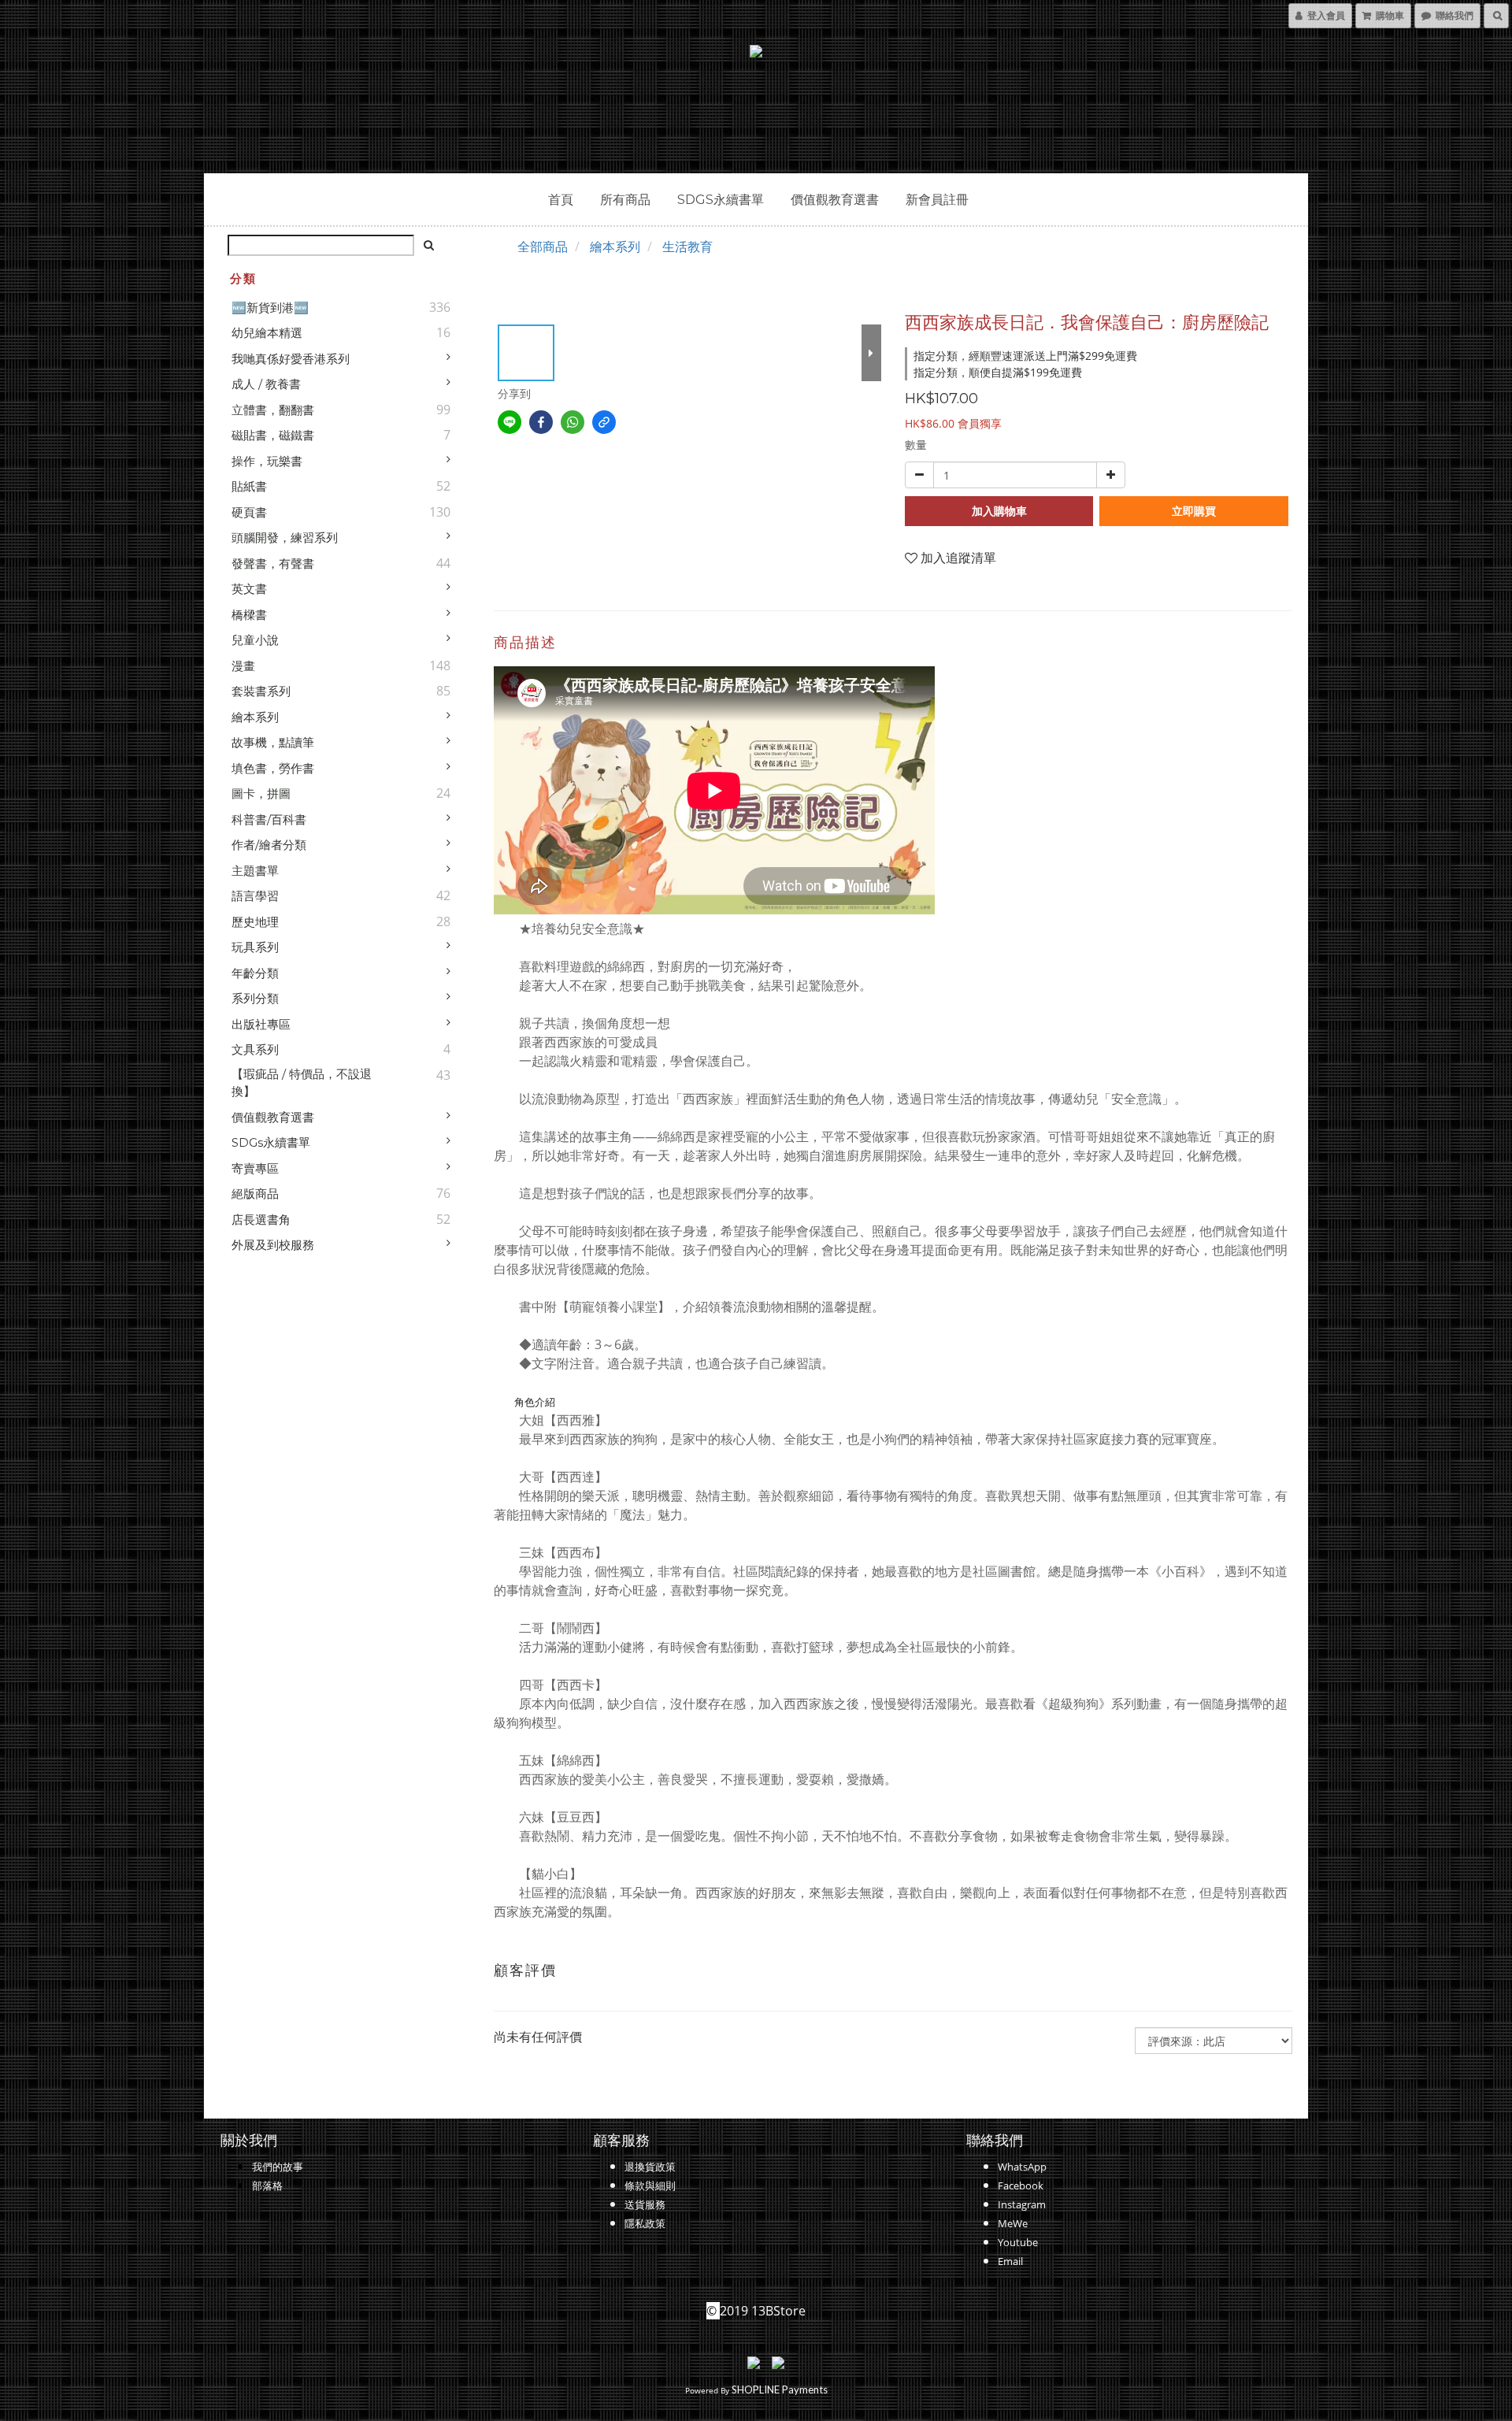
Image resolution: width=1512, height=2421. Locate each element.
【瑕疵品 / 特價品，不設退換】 (302, 1083)
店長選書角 (261, 1220)
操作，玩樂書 (267, 461)
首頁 (561, 200)
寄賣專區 (255, 1168)
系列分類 (255, 998)
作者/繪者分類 (269, 845)
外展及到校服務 (273, 1245)
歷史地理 (255, 922)
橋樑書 (249, 615)
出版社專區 (261, 1024)
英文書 (249, 589)
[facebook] (541, 422)
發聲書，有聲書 (273, 564)
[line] (510, 422)
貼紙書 (249, 486)
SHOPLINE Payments (780, 2389)
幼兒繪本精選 (267, 333)
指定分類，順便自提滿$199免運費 (998, 372)
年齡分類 (255, 973)
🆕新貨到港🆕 (270, 308)
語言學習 (255, 896)
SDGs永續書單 (721, 200)
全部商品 (543, 247)
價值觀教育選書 (835, 200)
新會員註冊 (937, 200)
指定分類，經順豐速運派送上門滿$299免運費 (1025, 356)
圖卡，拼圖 (261, 793)
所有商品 (625, 200)
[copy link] (604, 422)
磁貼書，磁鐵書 (273, 435)
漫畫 (243, 666)
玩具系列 (255, 947)
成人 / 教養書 (266, 384)
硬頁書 (249, 512)
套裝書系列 (261, 691)
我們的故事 (278, 2167)
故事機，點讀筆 (273, 742)
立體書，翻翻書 (273, 410)
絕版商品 (255, 1194)
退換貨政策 (650, 2167)
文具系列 (255, 1049)
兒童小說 (255, 640)
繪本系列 (255, 717)
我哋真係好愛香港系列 (291, 359)
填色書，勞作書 (273, 768)
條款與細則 (650, 2186)
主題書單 (255, 871)
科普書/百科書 (269, 819)
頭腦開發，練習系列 (285, 538)
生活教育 (687, 247)
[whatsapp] (573, 422)
